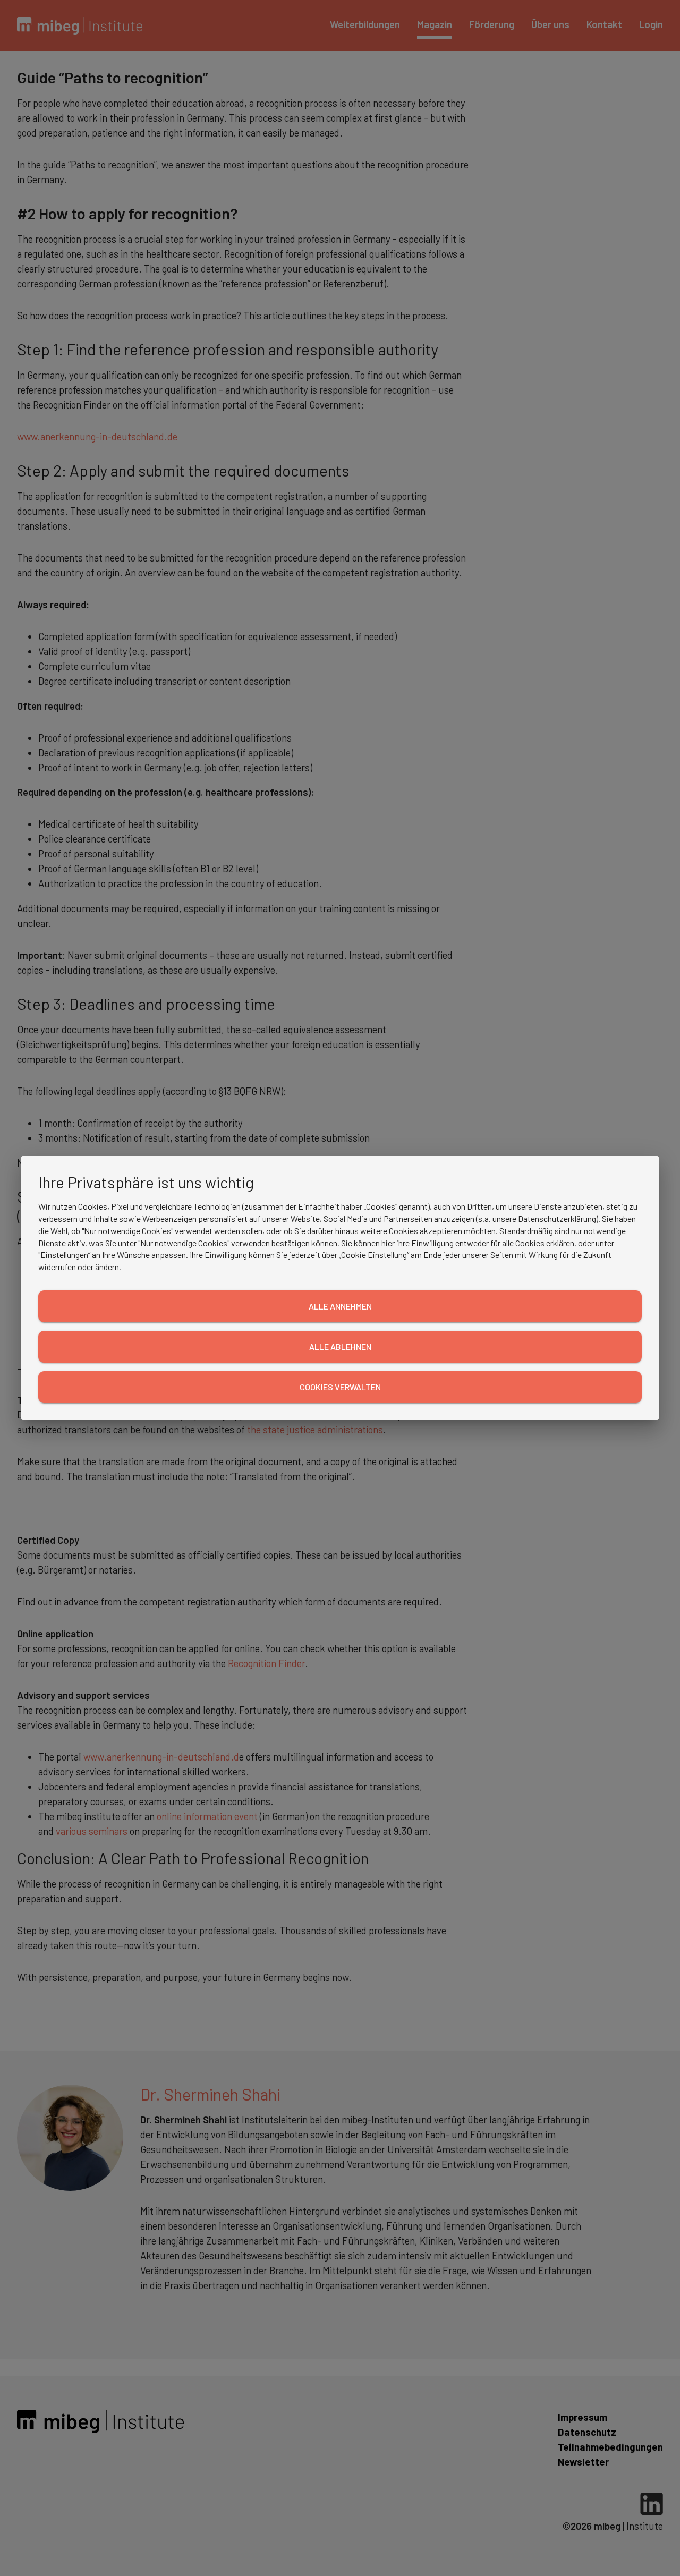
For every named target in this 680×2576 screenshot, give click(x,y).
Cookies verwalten (340, 1387)
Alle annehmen (340, 1306)
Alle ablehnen (340, 1346)
